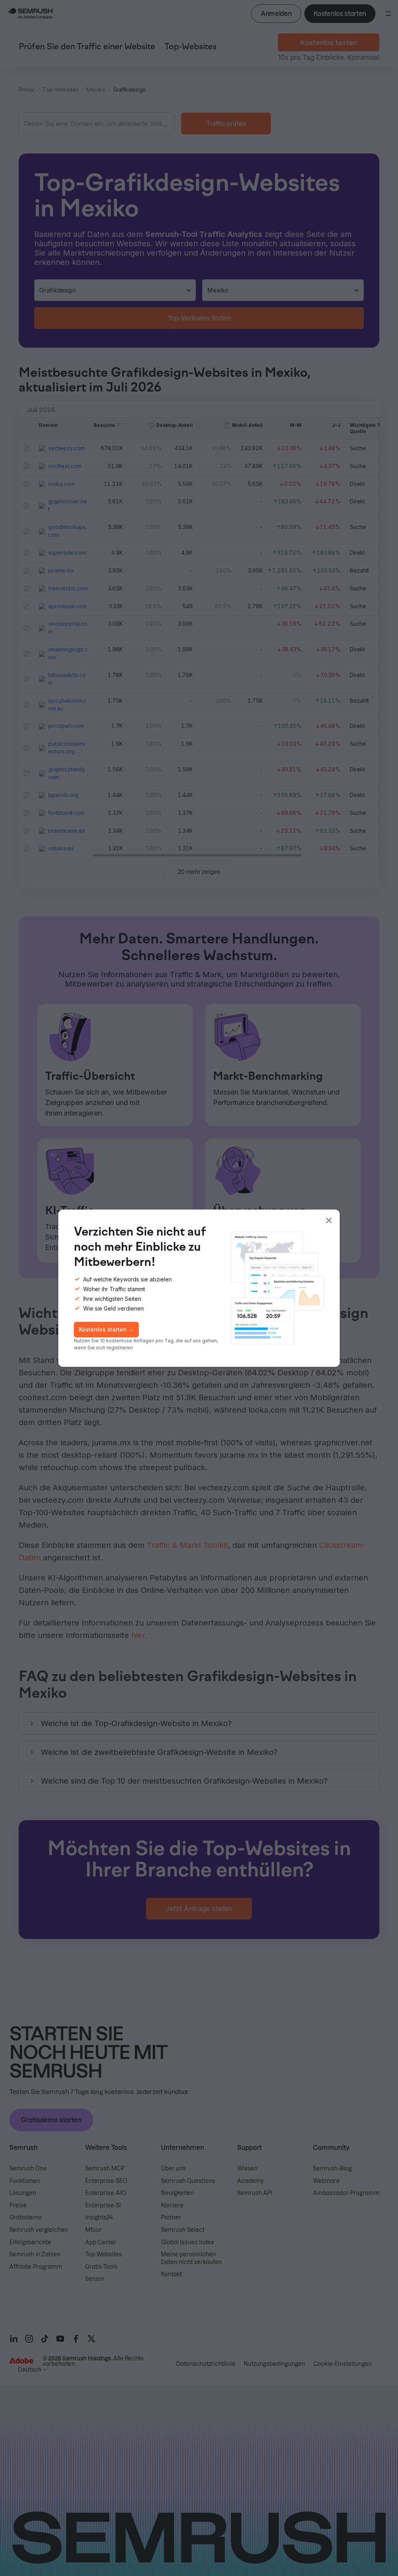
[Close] (329, 1220)
